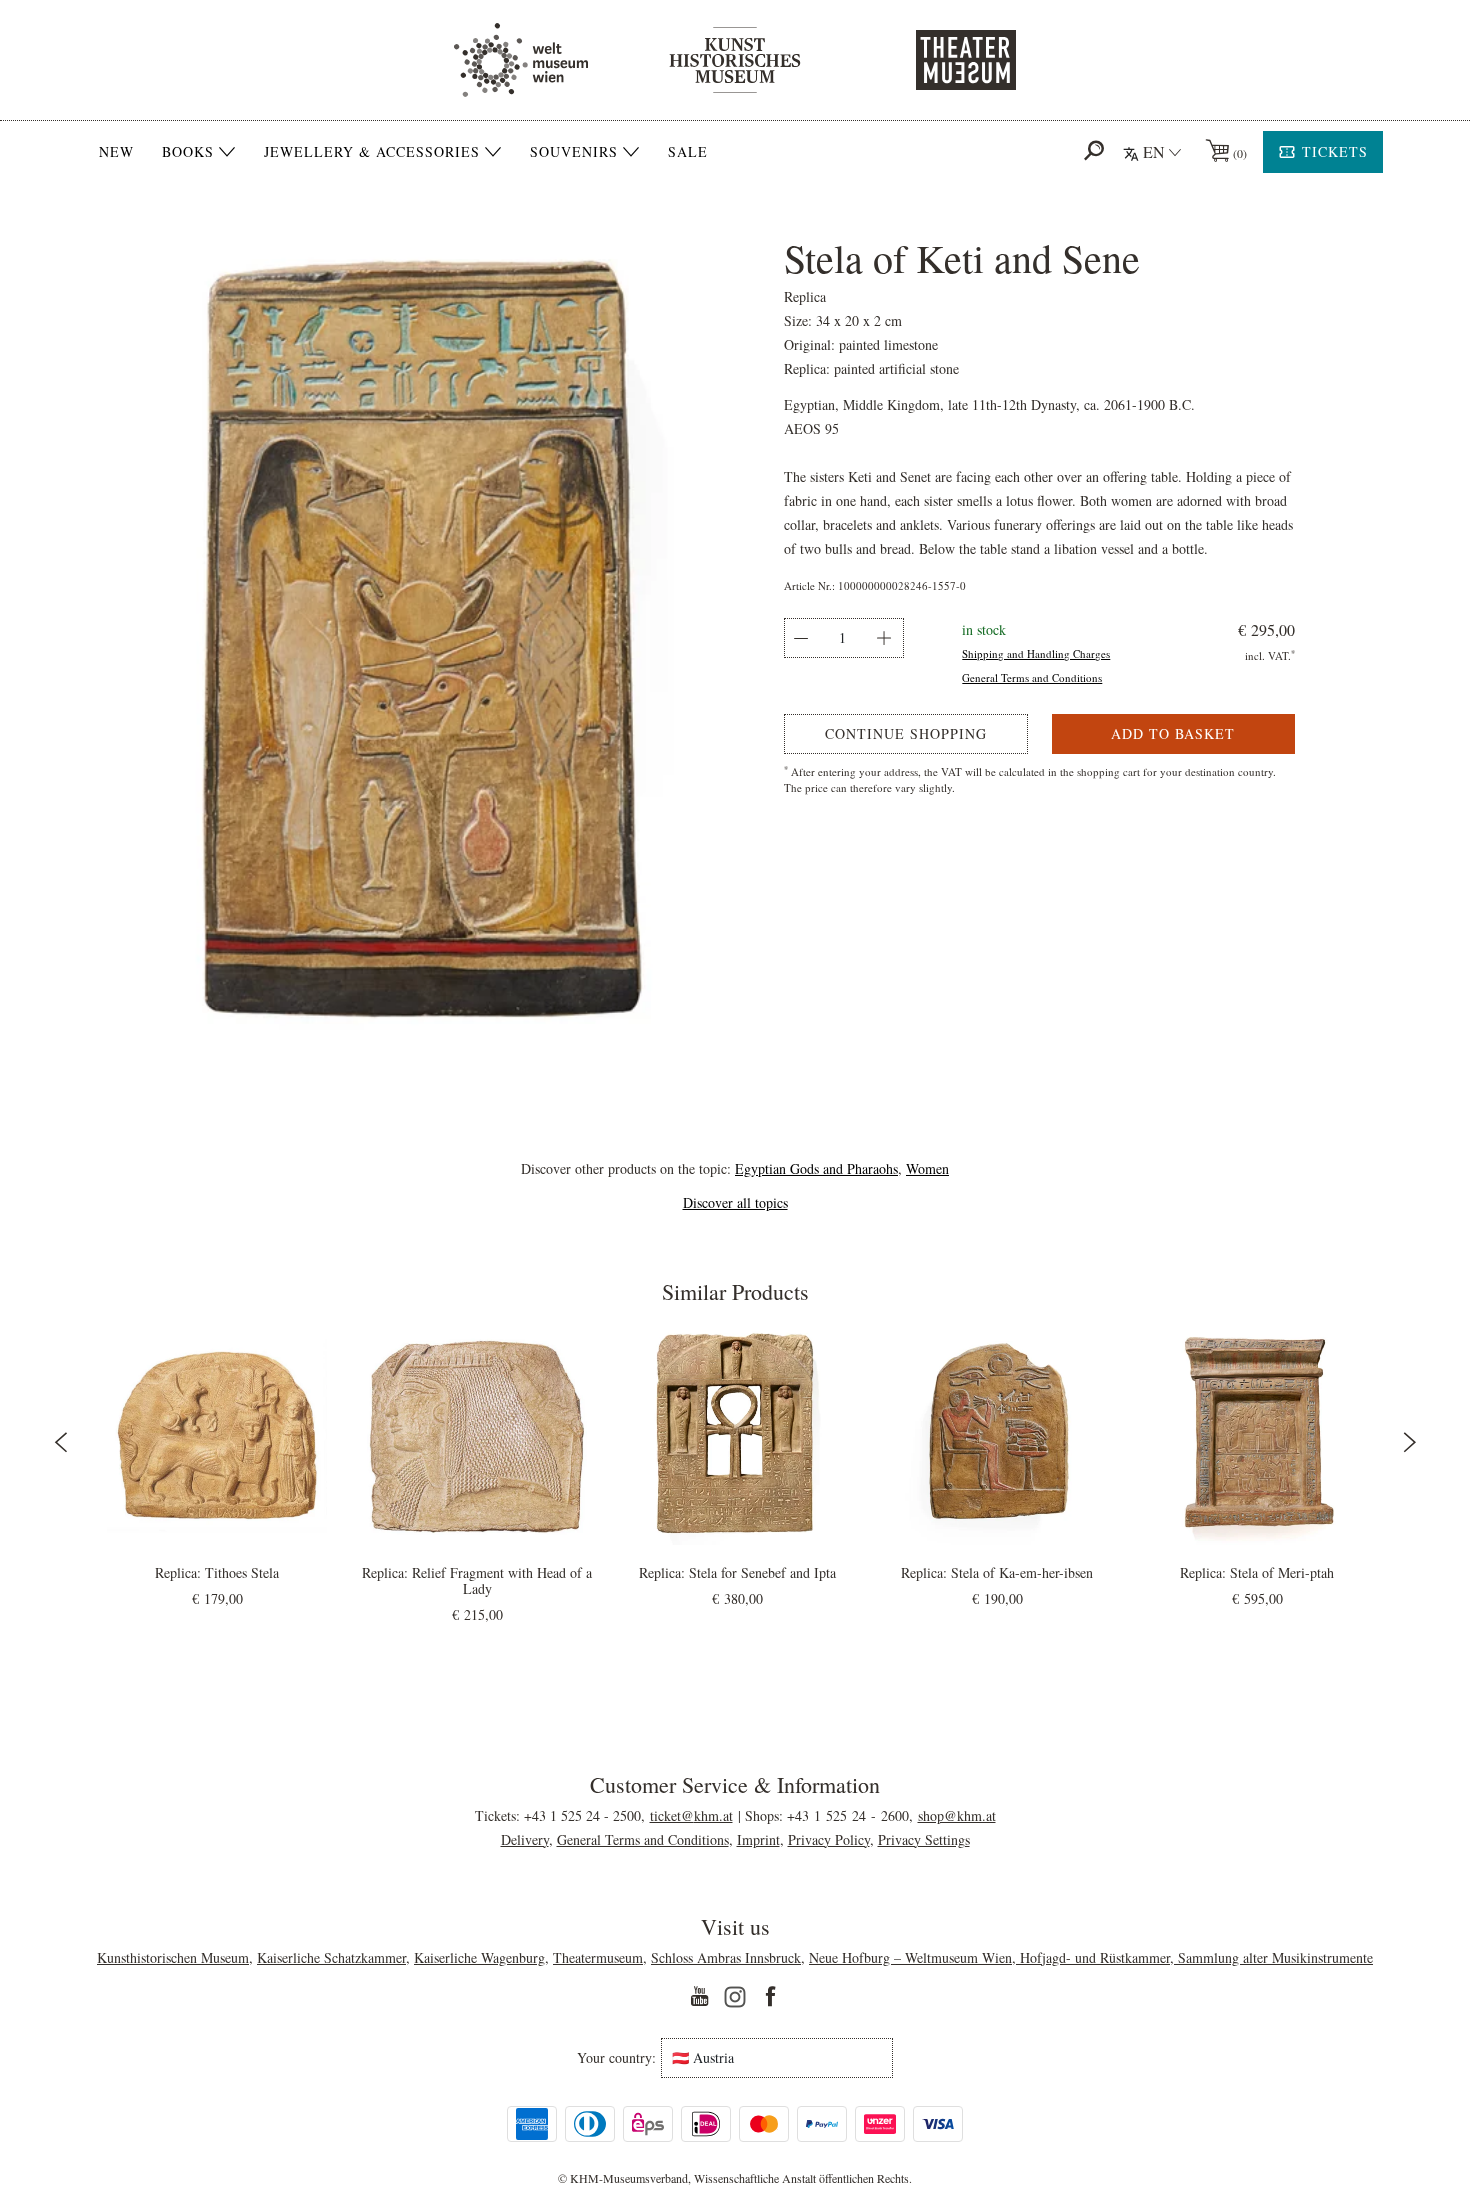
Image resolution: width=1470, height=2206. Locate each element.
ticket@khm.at (691, 1815)
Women (927, 1168)
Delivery (525, 1839)
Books (188, 152)
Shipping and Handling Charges (1036, 653)
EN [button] (1154, 151)
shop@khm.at (957, 1815)
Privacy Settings (924, 1839)
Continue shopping (906, 733)
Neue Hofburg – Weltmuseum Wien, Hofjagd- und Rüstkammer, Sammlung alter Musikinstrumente (1091, 1957)
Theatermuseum (598, 1957)
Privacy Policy (829, 1839)
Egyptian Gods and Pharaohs (816, 1168)
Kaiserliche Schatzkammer (331, 1957)
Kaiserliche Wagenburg (479, 1957)
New (116, 151)
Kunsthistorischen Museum (173, 1957)
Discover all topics (735, 1202)
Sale (688, 151)
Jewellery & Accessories (372, 152)
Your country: (616, 2058)
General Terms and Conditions (1032, 677)
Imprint (758, 1839)
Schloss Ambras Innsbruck (726, 1957)
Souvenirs (574, 152)
